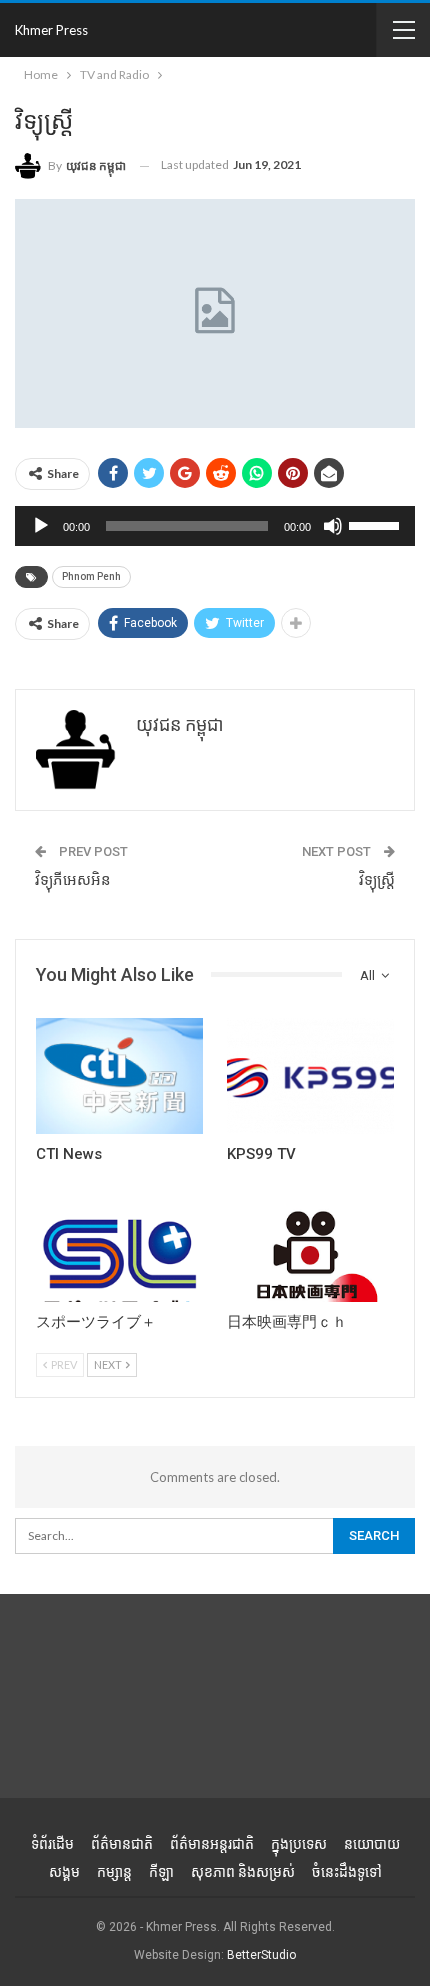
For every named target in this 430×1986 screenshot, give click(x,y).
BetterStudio (261, 1955)
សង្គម (64, 1872)
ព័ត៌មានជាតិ (122, 1844)
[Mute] (333, 526)
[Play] (41, 526)
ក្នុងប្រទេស (299, 1844)
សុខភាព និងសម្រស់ (243, 1872)
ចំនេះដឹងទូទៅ (347, 1872)
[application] (215, 526)
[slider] (377, 524)
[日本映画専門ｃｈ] (310, 1243)
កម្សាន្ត (114, 1872)
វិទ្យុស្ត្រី (377, 880)
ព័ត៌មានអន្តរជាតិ (212, 1844)
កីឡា (161, 1872)
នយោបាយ (372, 1844)
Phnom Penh (91, 576)
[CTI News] (119, 1076)
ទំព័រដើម (52, 1844)
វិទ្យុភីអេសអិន (73, 880)
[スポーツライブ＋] (119, 1243)
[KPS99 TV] (310, 1076)
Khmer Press (51, 30)
